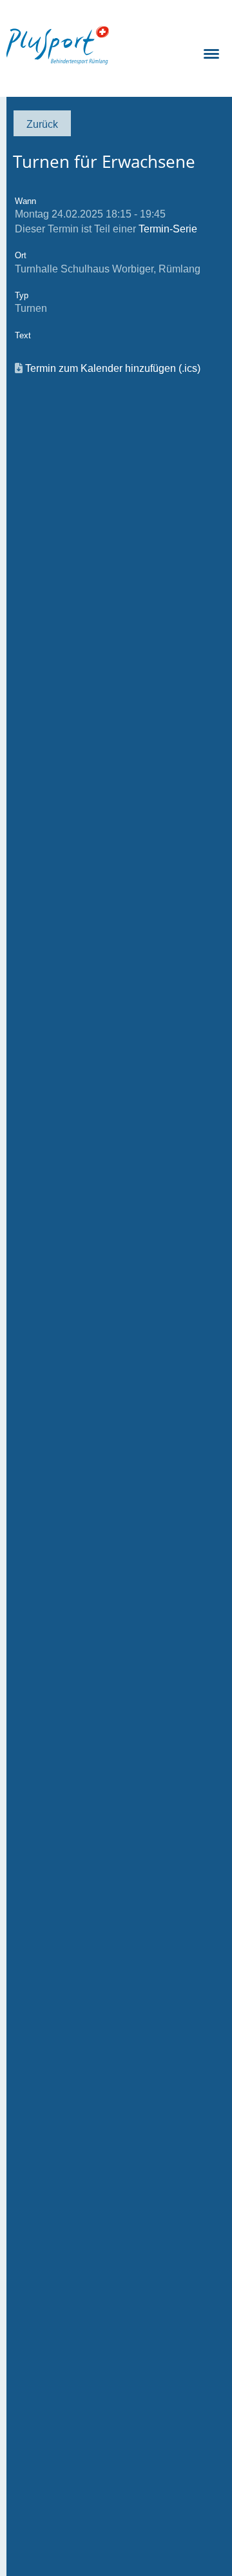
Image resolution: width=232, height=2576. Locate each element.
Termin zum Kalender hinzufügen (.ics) (113, 368)
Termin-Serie (168, 229)
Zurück (42, 124)
